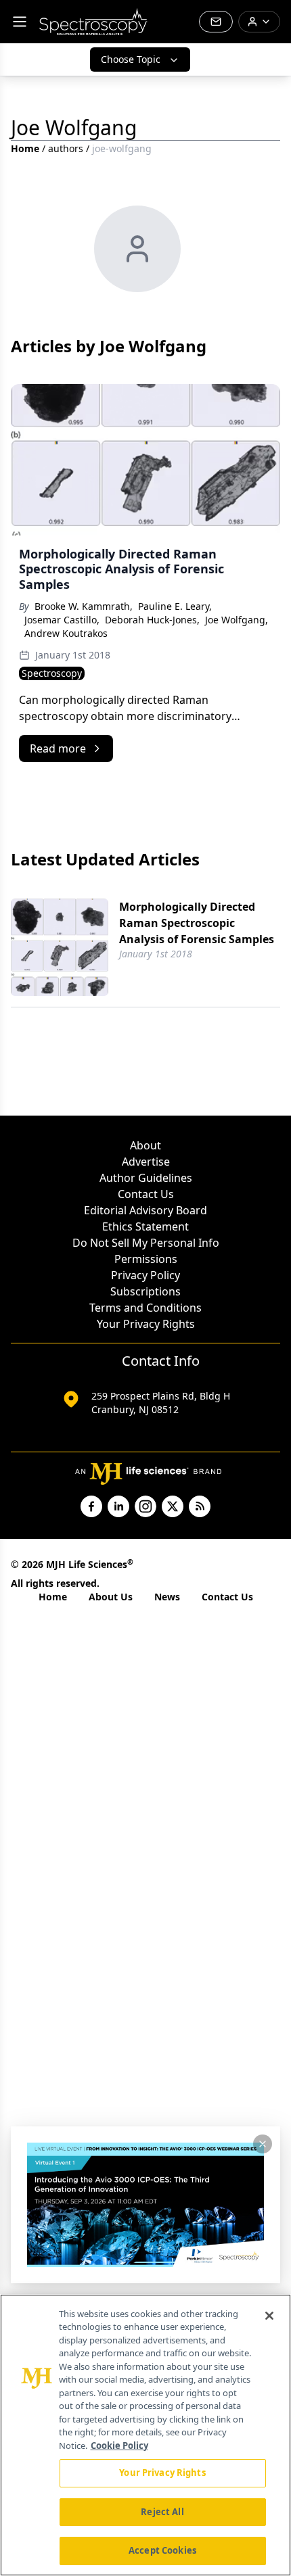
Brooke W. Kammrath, (84, 606)
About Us (111, 1597)
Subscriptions (145, 1291)
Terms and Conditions (145, 1308)
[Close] (269, 2316)
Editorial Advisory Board (145, 1210)
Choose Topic (131, 59)
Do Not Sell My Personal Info (146, 1243)
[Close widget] (263, 2144)
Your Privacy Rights (146, 1324)
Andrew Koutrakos (66, 633)
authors (66, 148)
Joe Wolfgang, (237, 620)
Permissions (146, 1259)
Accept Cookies (162, 2550)
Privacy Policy (145, 1275)
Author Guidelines (146, 1178)
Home (25, 148)
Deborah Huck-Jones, (152, 620)
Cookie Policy (119, 2446)
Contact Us (146, 1194)
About (145, 1145)
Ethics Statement (145, 1226)
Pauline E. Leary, (175, 606)
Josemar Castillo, (62, 620)
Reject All (162, 2512)
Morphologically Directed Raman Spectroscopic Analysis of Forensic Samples (197, 923)
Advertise (146, 1162)
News (167, 1597)
